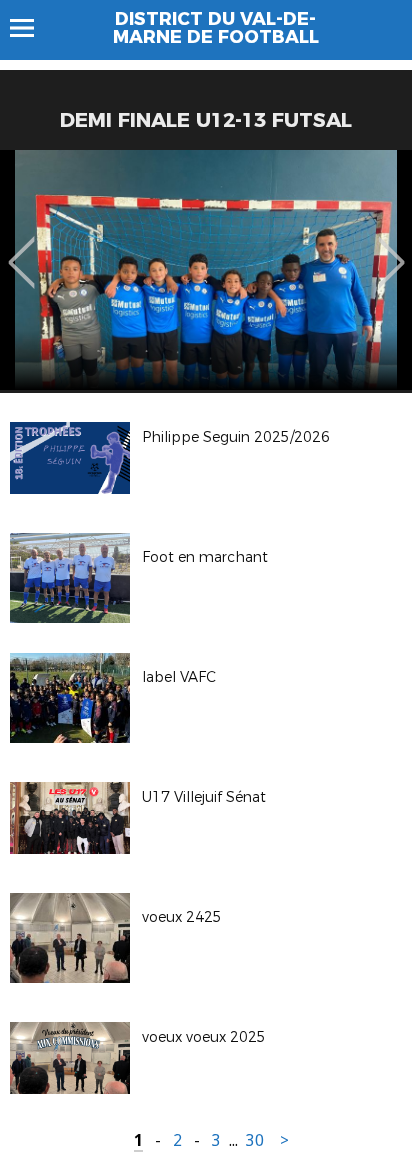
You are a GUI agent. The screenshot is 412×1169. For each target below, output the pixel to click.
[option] (206, 270)
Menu (31, 28)
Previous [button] (21, 248)
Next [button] (391, 248)
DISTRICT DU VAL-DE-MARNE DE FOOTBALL (216, 28)
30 (255, 1140)
